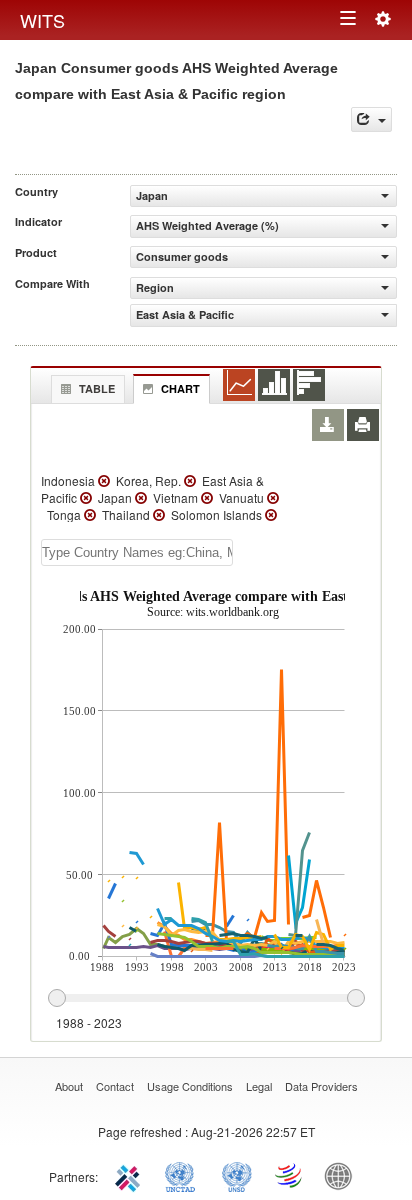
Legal (259, 1086)
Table (97, 388)
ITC (131, 1175)
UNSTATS (237, 1175)
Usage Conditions (190, 1086)
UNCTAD (184, 1175)
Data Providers (321, 1086)
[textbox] (137, 552)
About (69, 1086)
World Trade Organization (290, 1175)
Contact (115, 1086)
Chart (180, 388)
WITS (42, 20)
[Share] (371, 119)
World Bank (343, 1175)
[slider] (206, 999)
